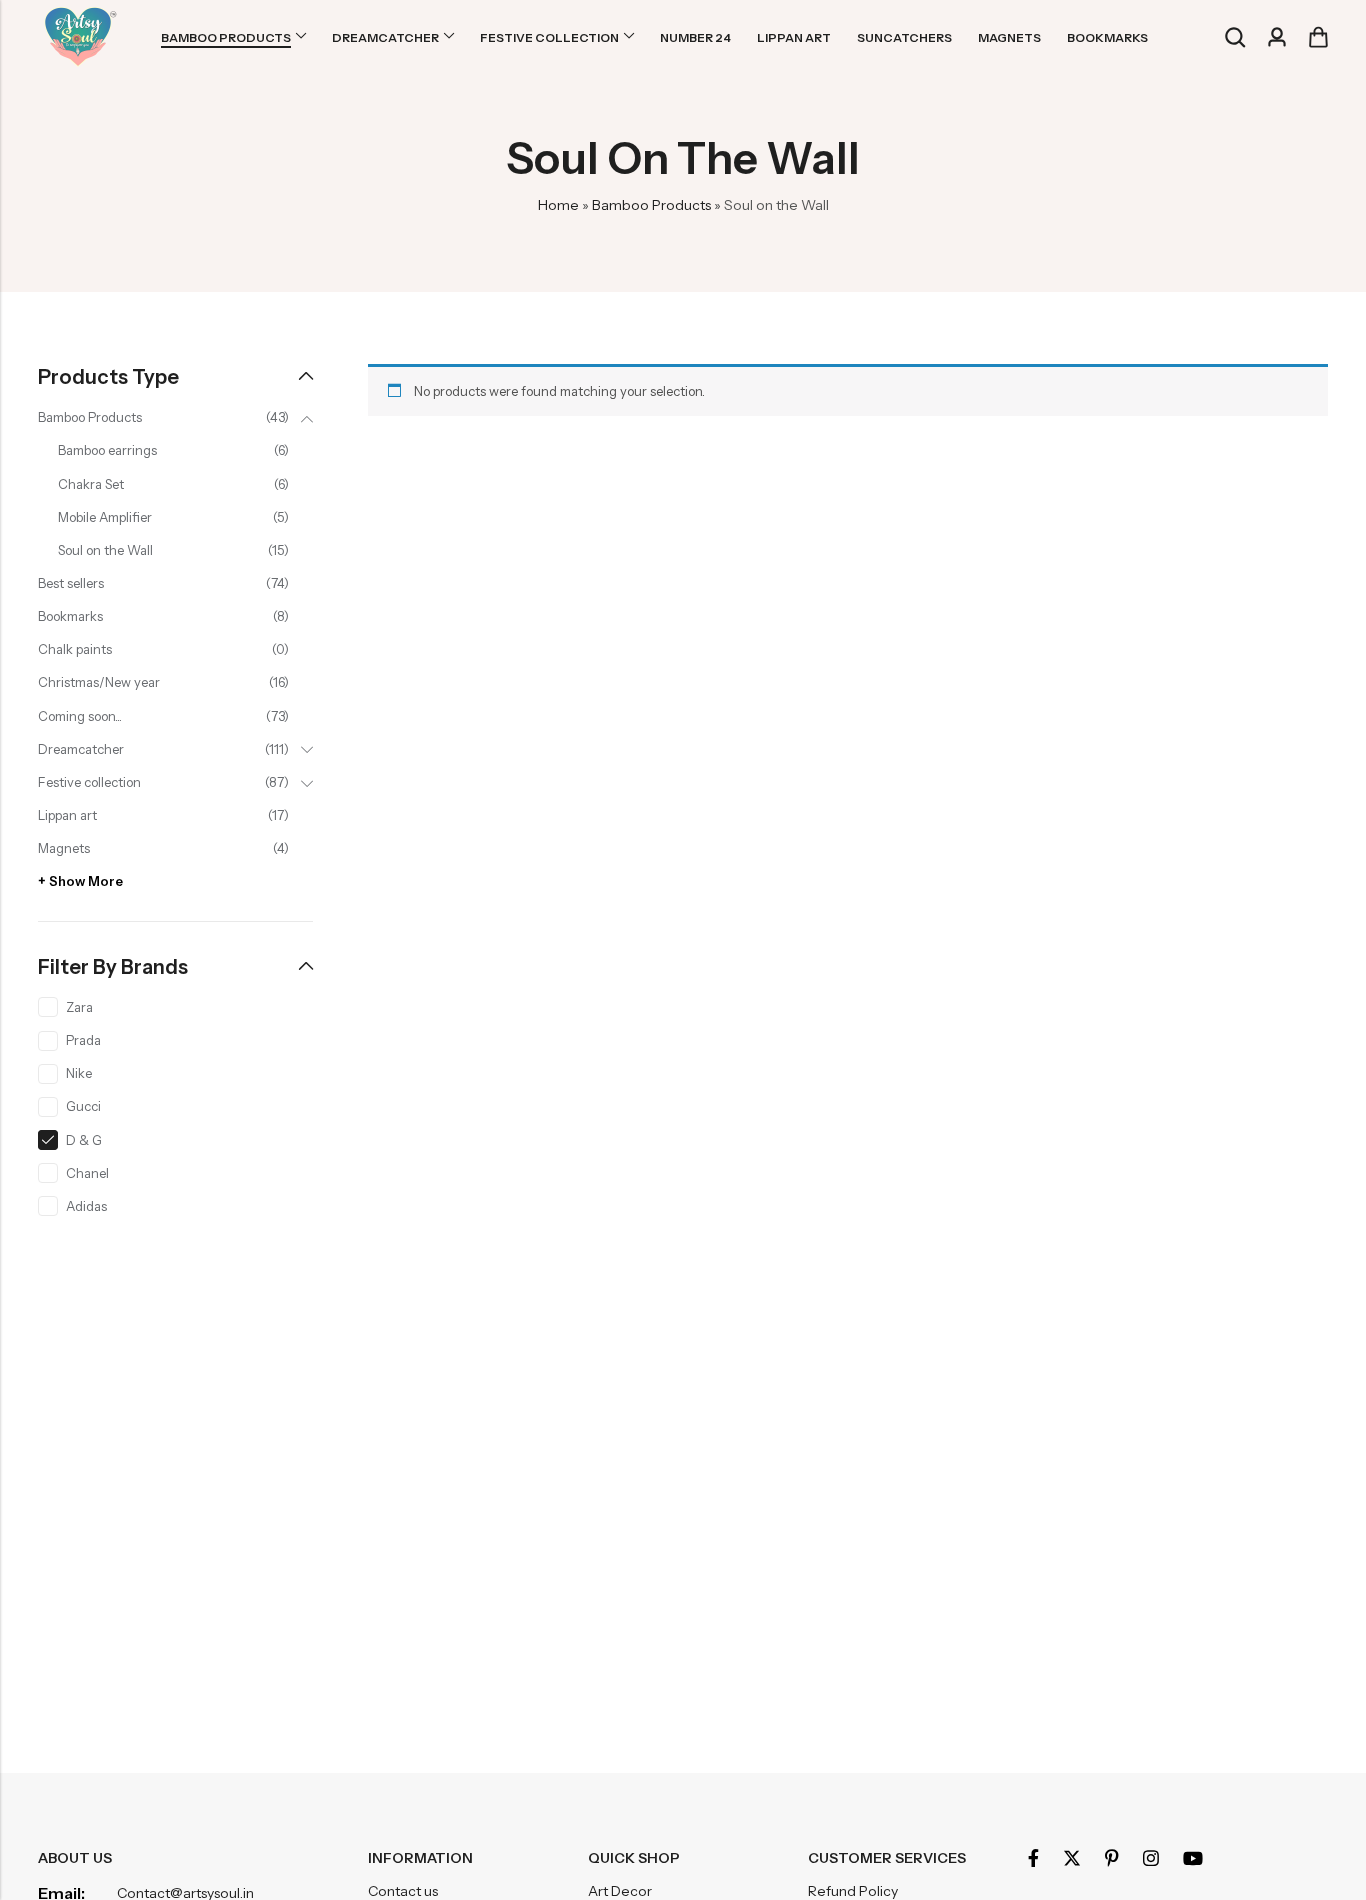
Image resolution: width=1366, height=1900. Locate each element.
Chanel (87, 1173)
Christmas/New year (99, 682)
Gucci (83, 1106)
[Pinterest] (1112, 1858)
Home (558, 205)
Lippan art (67, 815)
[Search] (1235, 37)
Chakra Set (91, 484)
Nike (79, 1073)
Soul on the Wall (105, 550)
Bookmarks (70, 616)
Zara (79, 1007)
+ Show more (80, 881)
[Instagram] (1151, 1858)
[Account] (1277, 37)
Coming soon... (80, 716)
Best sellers (71, 583)
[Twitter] (1072, 1858)
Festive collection (89, 782)
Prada (83, 1040)
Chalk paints (75, 649)
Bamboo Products (651, 205)
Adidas (86, 1206)
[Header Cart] (1318, 37)
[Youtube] (1193, 1858)
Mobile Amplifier (105, 517)
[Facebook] (1033, 1858)
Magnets (64, 848)
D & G (84, 1140)
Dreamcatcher (81, 749)
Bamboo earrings (107, 450)
